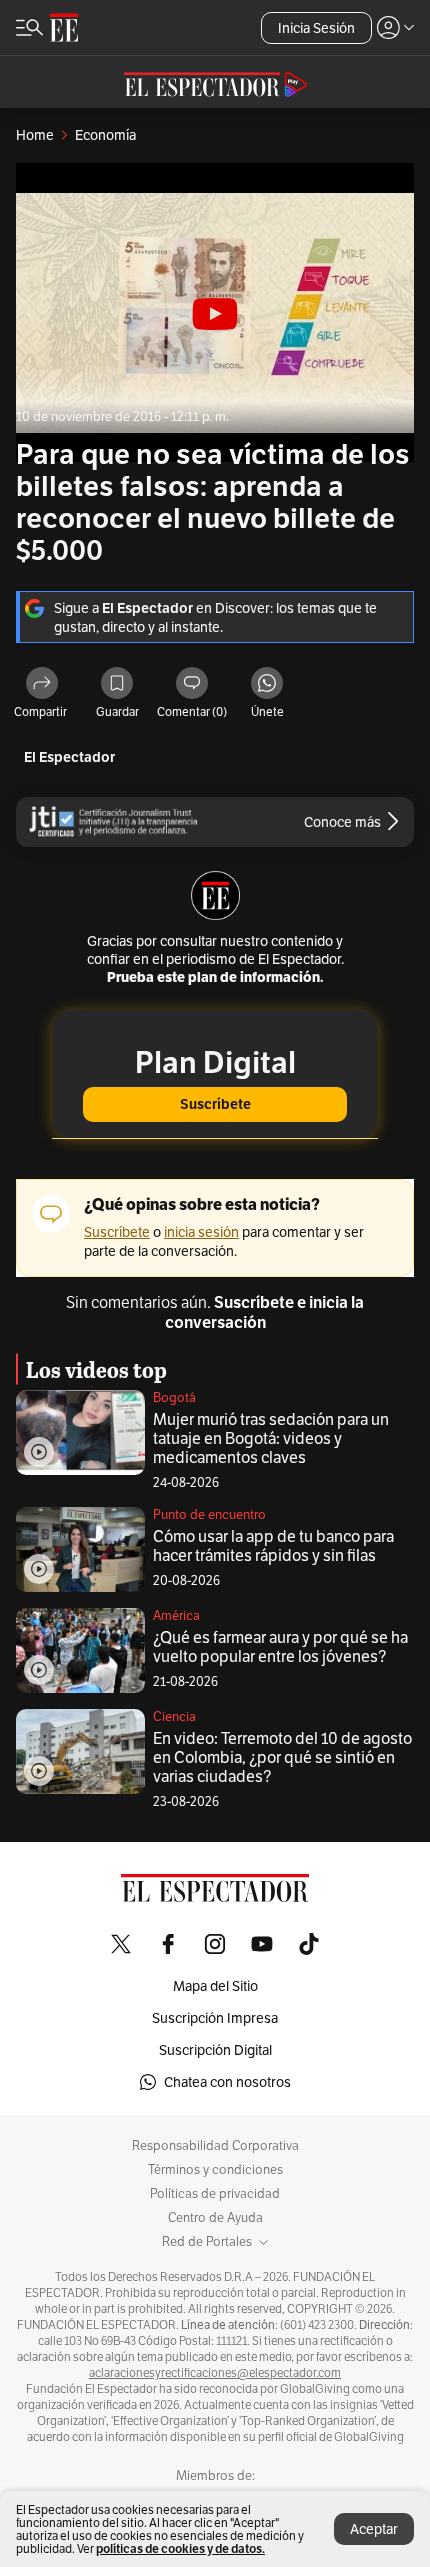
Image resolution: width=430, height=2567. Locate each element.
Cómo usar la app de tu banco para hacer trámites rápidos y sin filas (273, 1546)
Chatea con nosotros (227, 2082)
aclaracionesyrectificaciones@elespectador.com (215, 2373)
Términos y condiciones (215, 2170)
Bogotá (174, 1397)
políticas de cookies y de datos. (180, 2548)
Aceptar (374, 2529)
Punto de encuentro (209, 1514)
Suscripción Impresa (215, 2018)
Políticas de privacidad (215, 2194)
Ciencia (174, 1716)
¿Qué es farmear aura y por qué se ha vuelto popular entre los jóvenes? (280, 1647)
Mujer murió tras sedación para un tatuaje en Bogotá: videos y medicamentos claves (271, 1438)
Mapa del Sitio (215, 1986)
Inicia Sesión (316, 28)
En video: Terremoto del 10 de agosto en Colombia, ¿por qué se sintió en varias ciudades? (282, 1757)
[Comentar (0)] (192, 684)
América (176, 1615)
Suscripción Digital (215, 2050)
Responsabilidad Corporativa (215, 2146)
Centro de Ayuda (215, 2218)
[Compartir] (42, 684)
